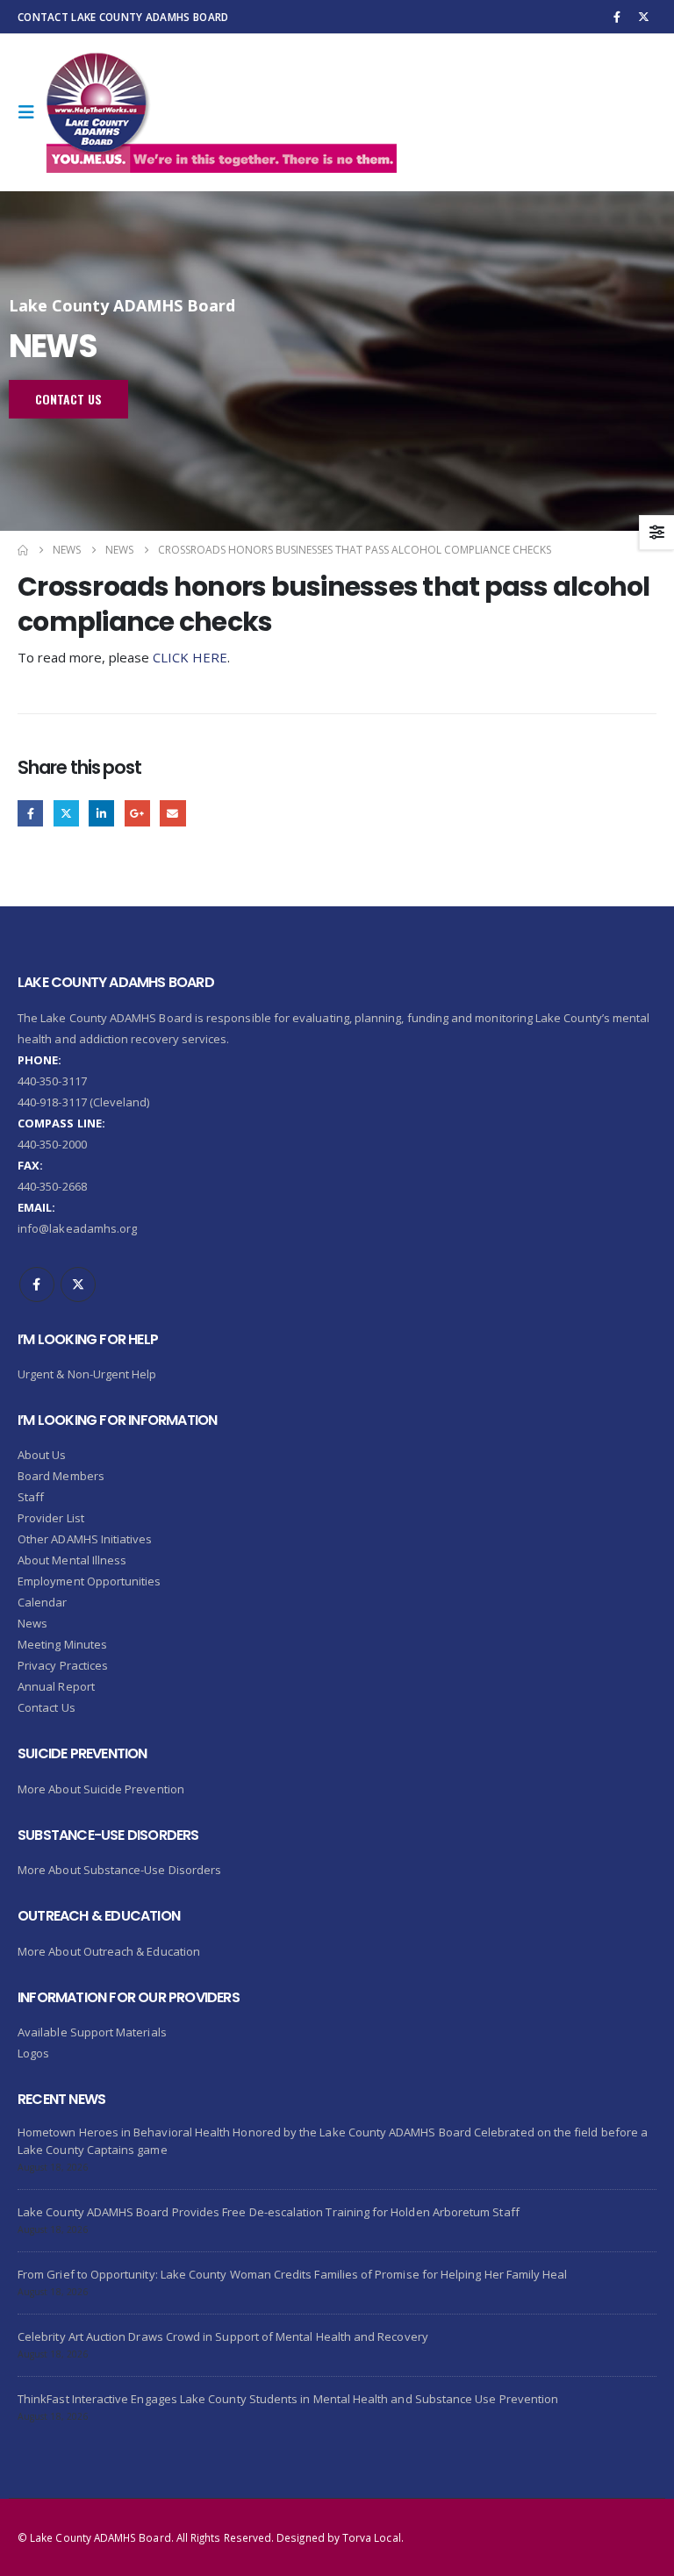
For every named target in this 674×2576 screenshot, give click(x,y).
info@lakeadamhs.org (77, 1228)
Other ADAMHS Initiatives (85, 1539)
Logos (33, 2053)
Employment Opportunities (90, 1581)
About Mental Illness (72, 1560)
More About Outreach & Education (109, 1951)
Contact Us (47, 1707)
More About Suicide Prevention (101, 1789)
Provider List (51, 1518)
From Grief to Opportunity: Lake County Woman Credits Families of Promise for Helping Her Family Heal (293, 2274)
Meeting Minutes (62, 1644)
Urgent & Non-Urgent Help (87, 1374)
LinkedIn (101, 813)
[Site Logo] (221, 112)
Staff (31, 1497)
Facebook (30, 813)
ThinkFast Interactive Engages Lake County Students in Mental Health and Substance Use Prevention (288, 2399)
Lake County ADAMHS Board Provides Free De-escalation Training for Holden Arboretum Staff (269, 2212)
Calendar (43, 1602)
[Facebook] (617, 17)
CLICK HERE (190, 657)
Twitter (66, 813)
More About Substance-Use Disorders (119, 1870)
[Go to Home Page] (23, 550)
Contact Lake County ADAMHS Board (123, 17)
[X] (644, 17)
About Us (42, 1455)
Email (172, 813)
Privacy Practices (63, 1665)
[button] (32, 112)
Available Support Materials (92, 2032)
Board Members (61, 1476)
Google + (137, 813)
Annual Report (56, 1686)
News (32, 1623)
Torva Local (372, 2537)
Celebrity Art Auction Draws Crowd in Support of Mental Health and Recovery (223, 2336)
